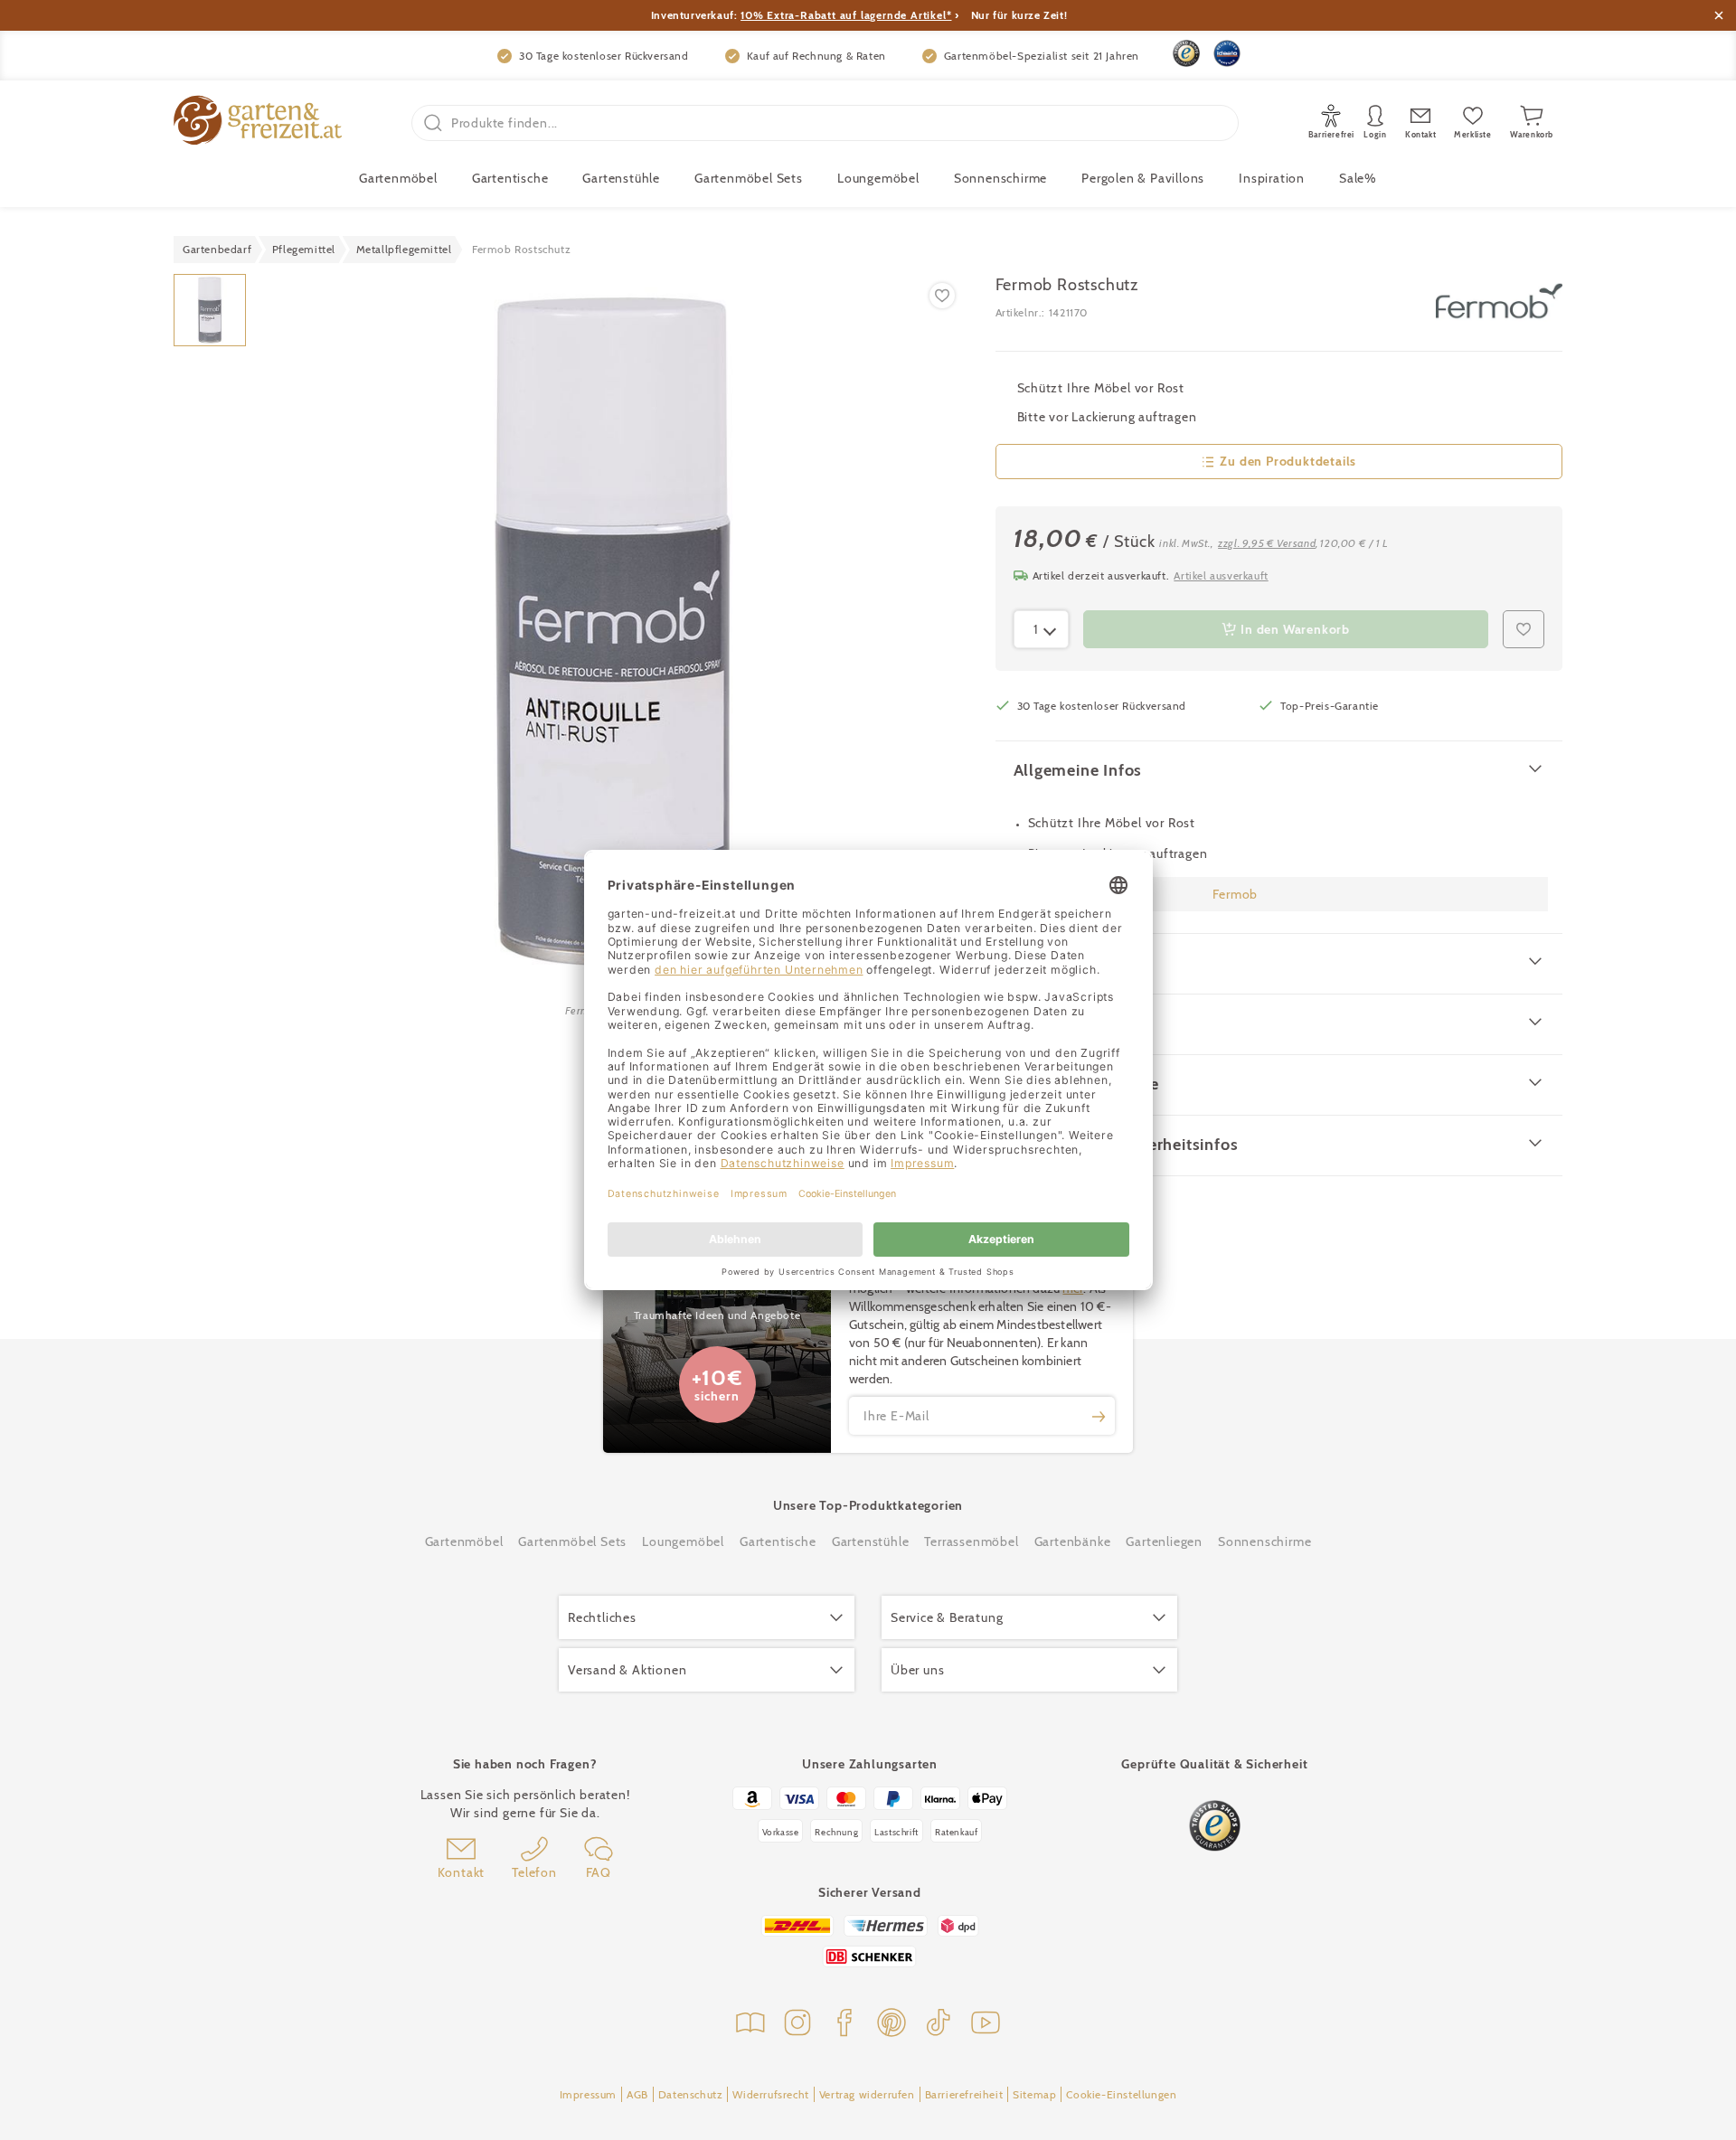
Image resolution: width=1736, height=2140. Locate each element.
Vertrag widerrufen (867, 2094)
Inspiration (1272, 178)
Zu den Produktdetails (1288, 461)
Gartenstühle (621, 178)
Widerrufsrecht (770, 2094)
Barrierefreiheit (964, 2094)
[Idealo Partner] (1227, 53)
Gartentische (510, 178)
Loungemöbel (878, 178)
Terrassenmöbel (971, 1541)
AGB (637, 2094)
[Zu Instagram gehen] (797, 2025)
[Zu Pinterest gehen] (892, 2025)
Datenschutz (691, 2094)
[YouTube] (986, 2025)
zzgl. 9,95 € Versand (1267, 543)
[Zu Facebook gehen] (844, 2025)
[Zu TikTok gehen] (939, 2025)
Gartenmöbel (464, 1541)
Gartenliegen (1164, 1541)
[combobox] (1042, 629)
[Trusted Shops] (1186, 53)
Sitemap (1034, 2094)
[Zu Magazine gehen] (750, 2025)
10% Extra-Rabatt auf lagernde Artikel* (846, 15)
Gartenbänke (1073, 1541)
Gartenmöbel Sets (749, 178)
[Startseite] (258, 123)
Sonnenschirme (1000, 178)
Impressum (588, 2094)
